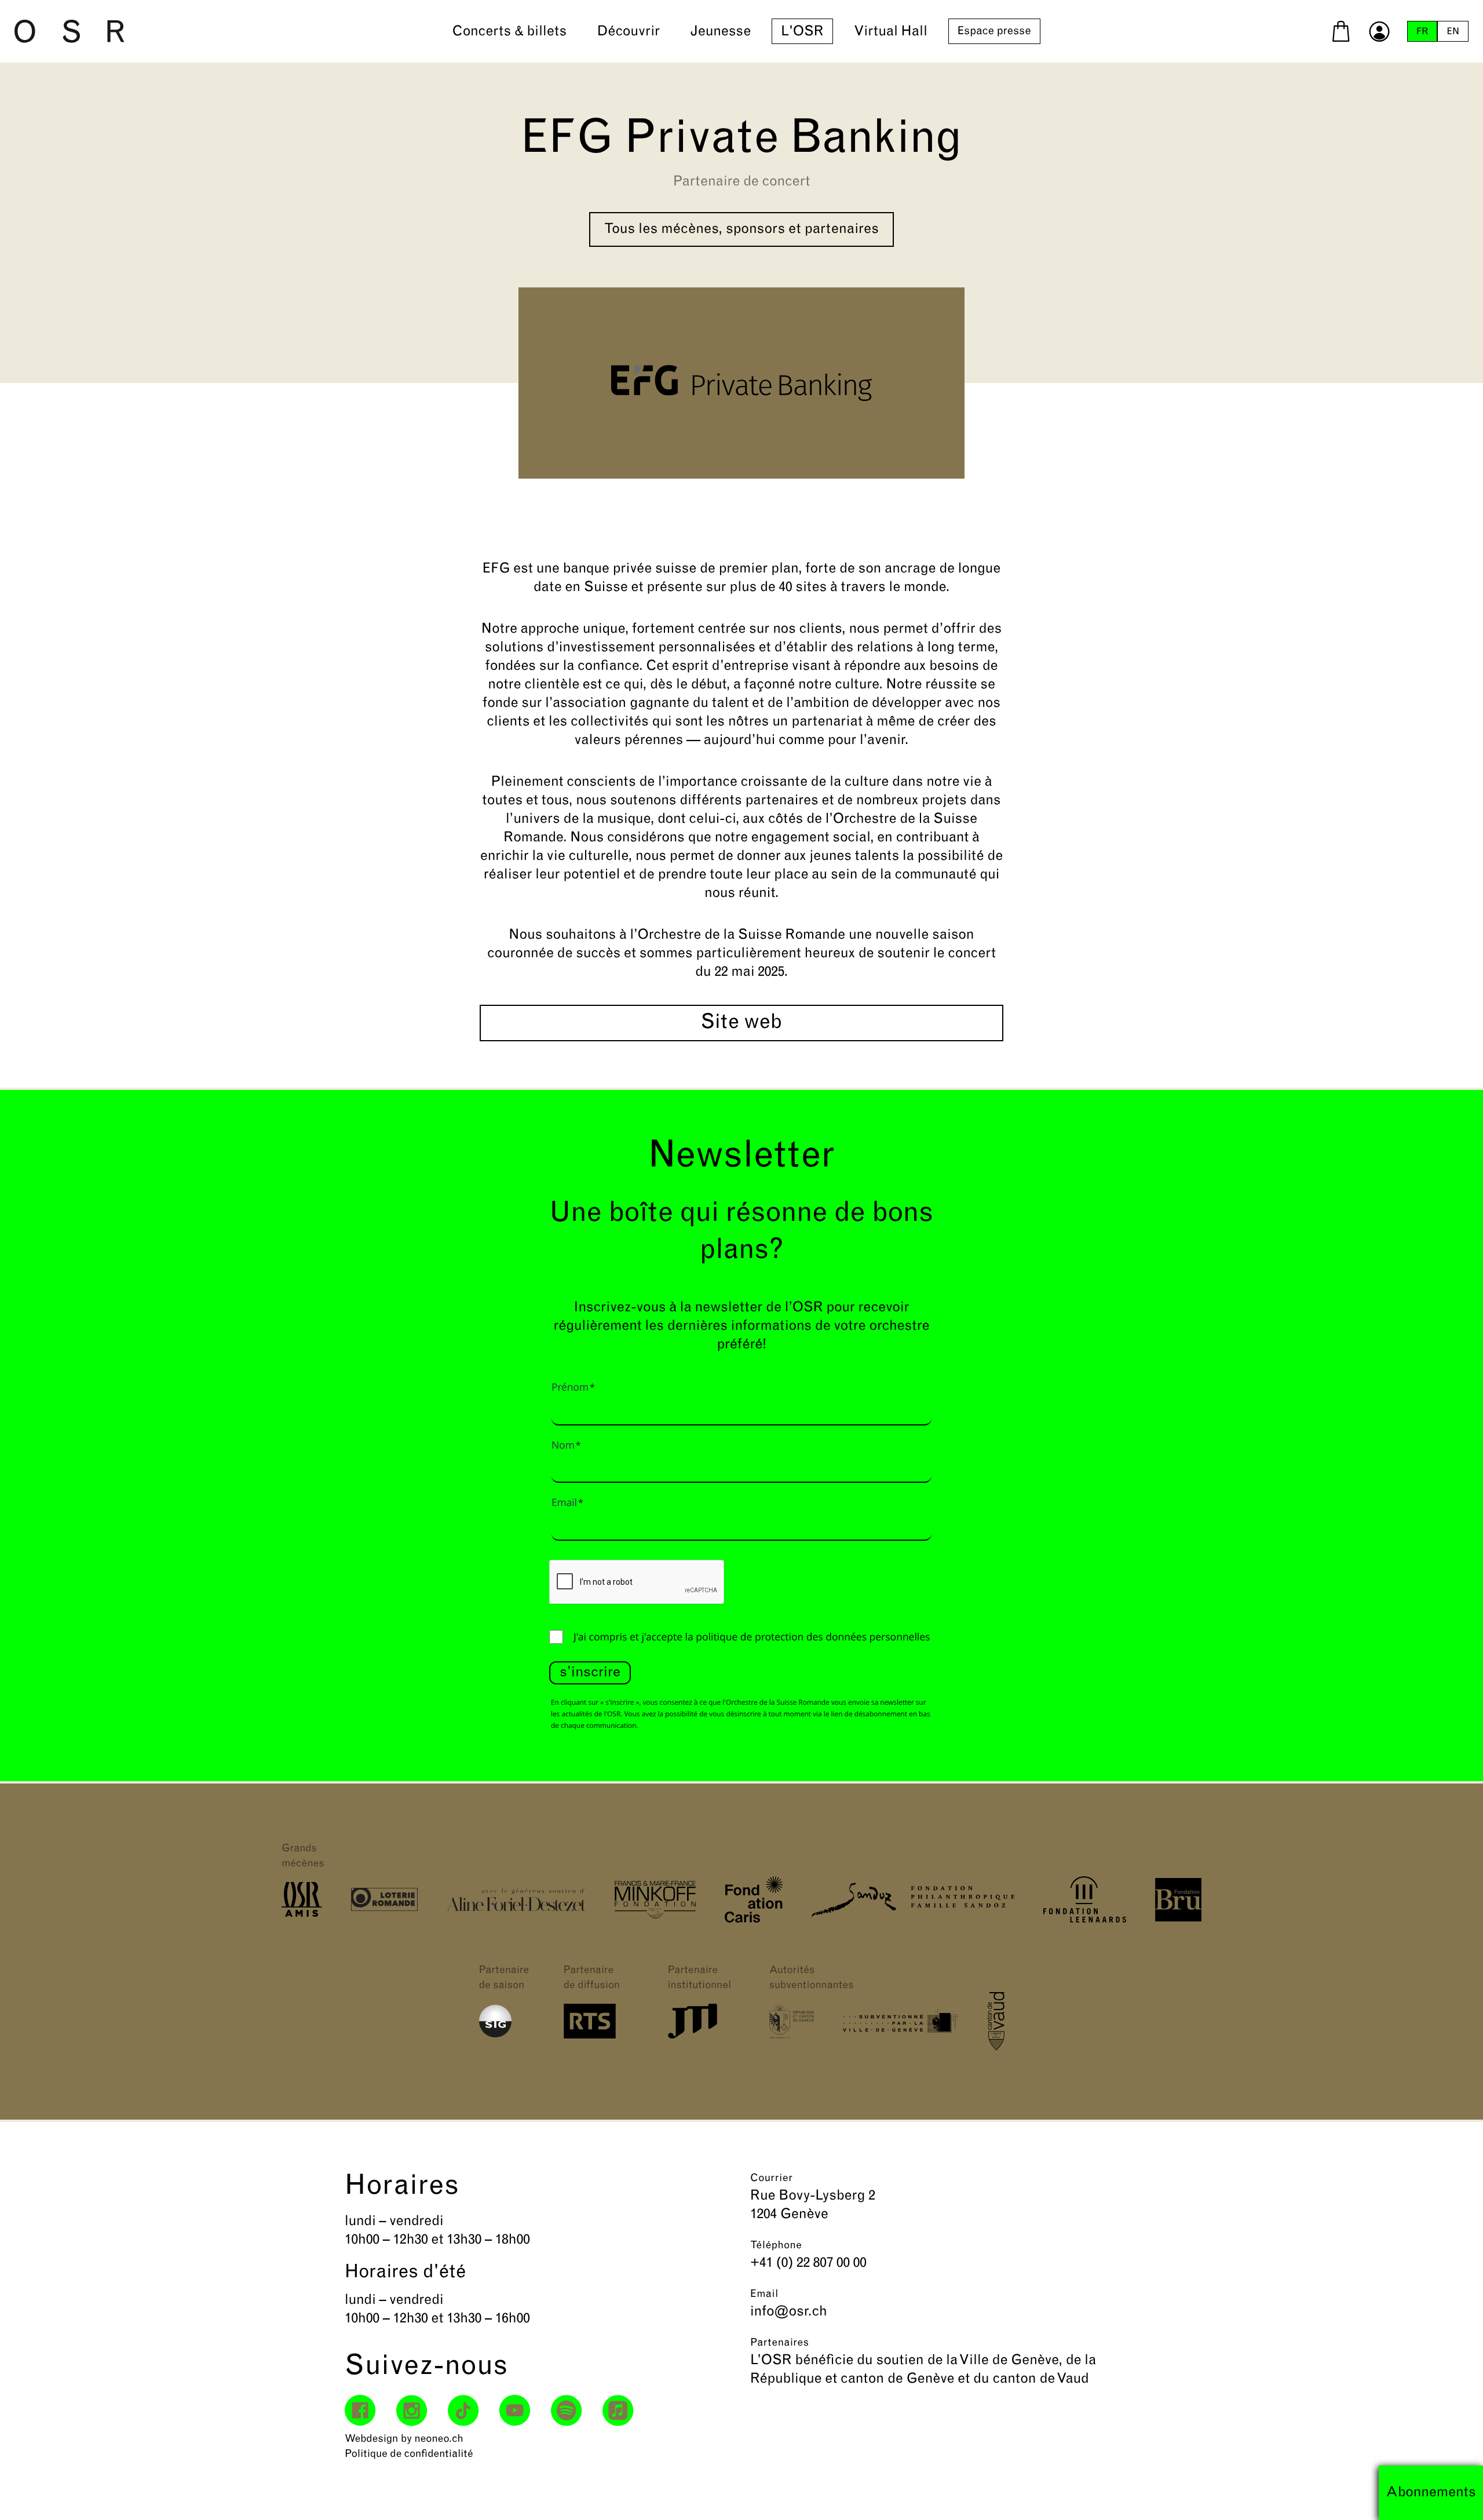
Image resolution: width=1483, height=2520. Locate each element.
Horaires (402, 2187)
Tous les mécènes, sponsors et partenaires (741, 229)
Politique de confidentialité (409, 2455)
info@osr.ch (789, 2312)
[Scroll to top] (1453, 2490)
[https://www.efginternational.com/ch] (741, 383)
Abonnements (1431, 2493)
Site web (741, 1023)
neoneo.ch (439, 2439)
